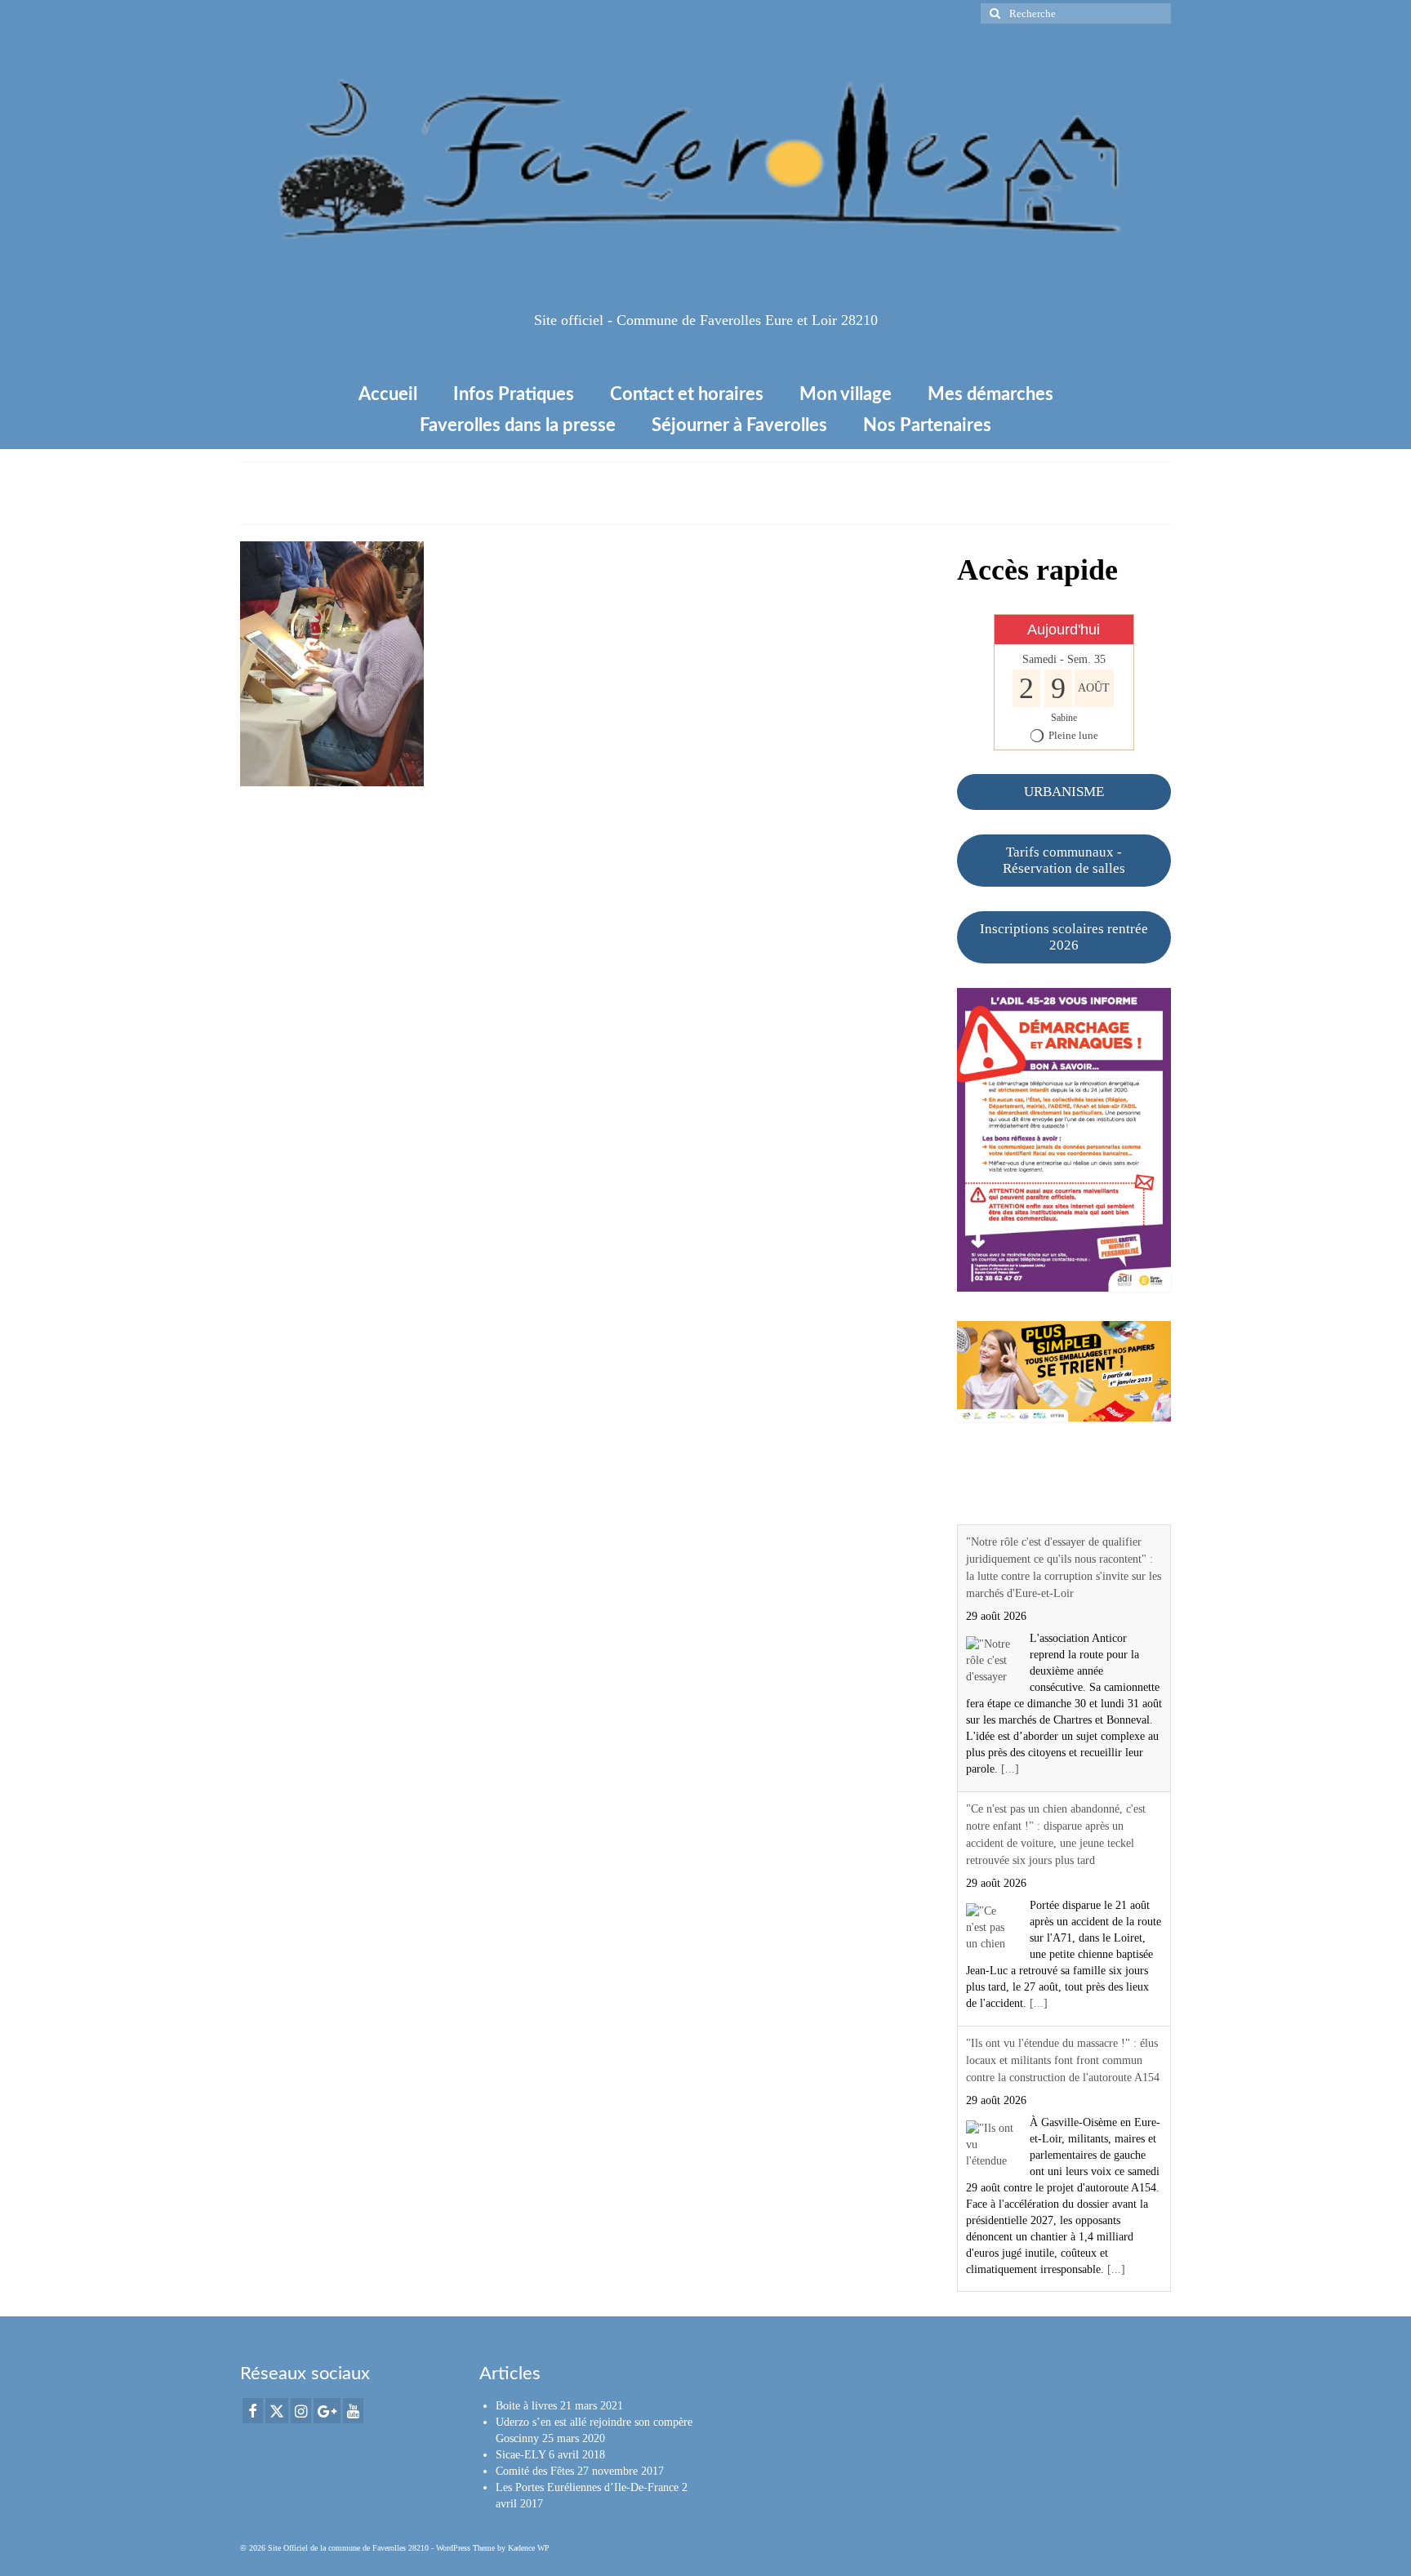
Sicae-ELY (521, 2455)
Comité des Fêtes (535, 2471)
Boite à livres (526, 2406)
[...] (1010, 1769)
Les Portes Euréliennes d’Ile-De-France (587, 2487)
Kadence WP (529, 2548)
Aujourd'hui (1064, 630)
